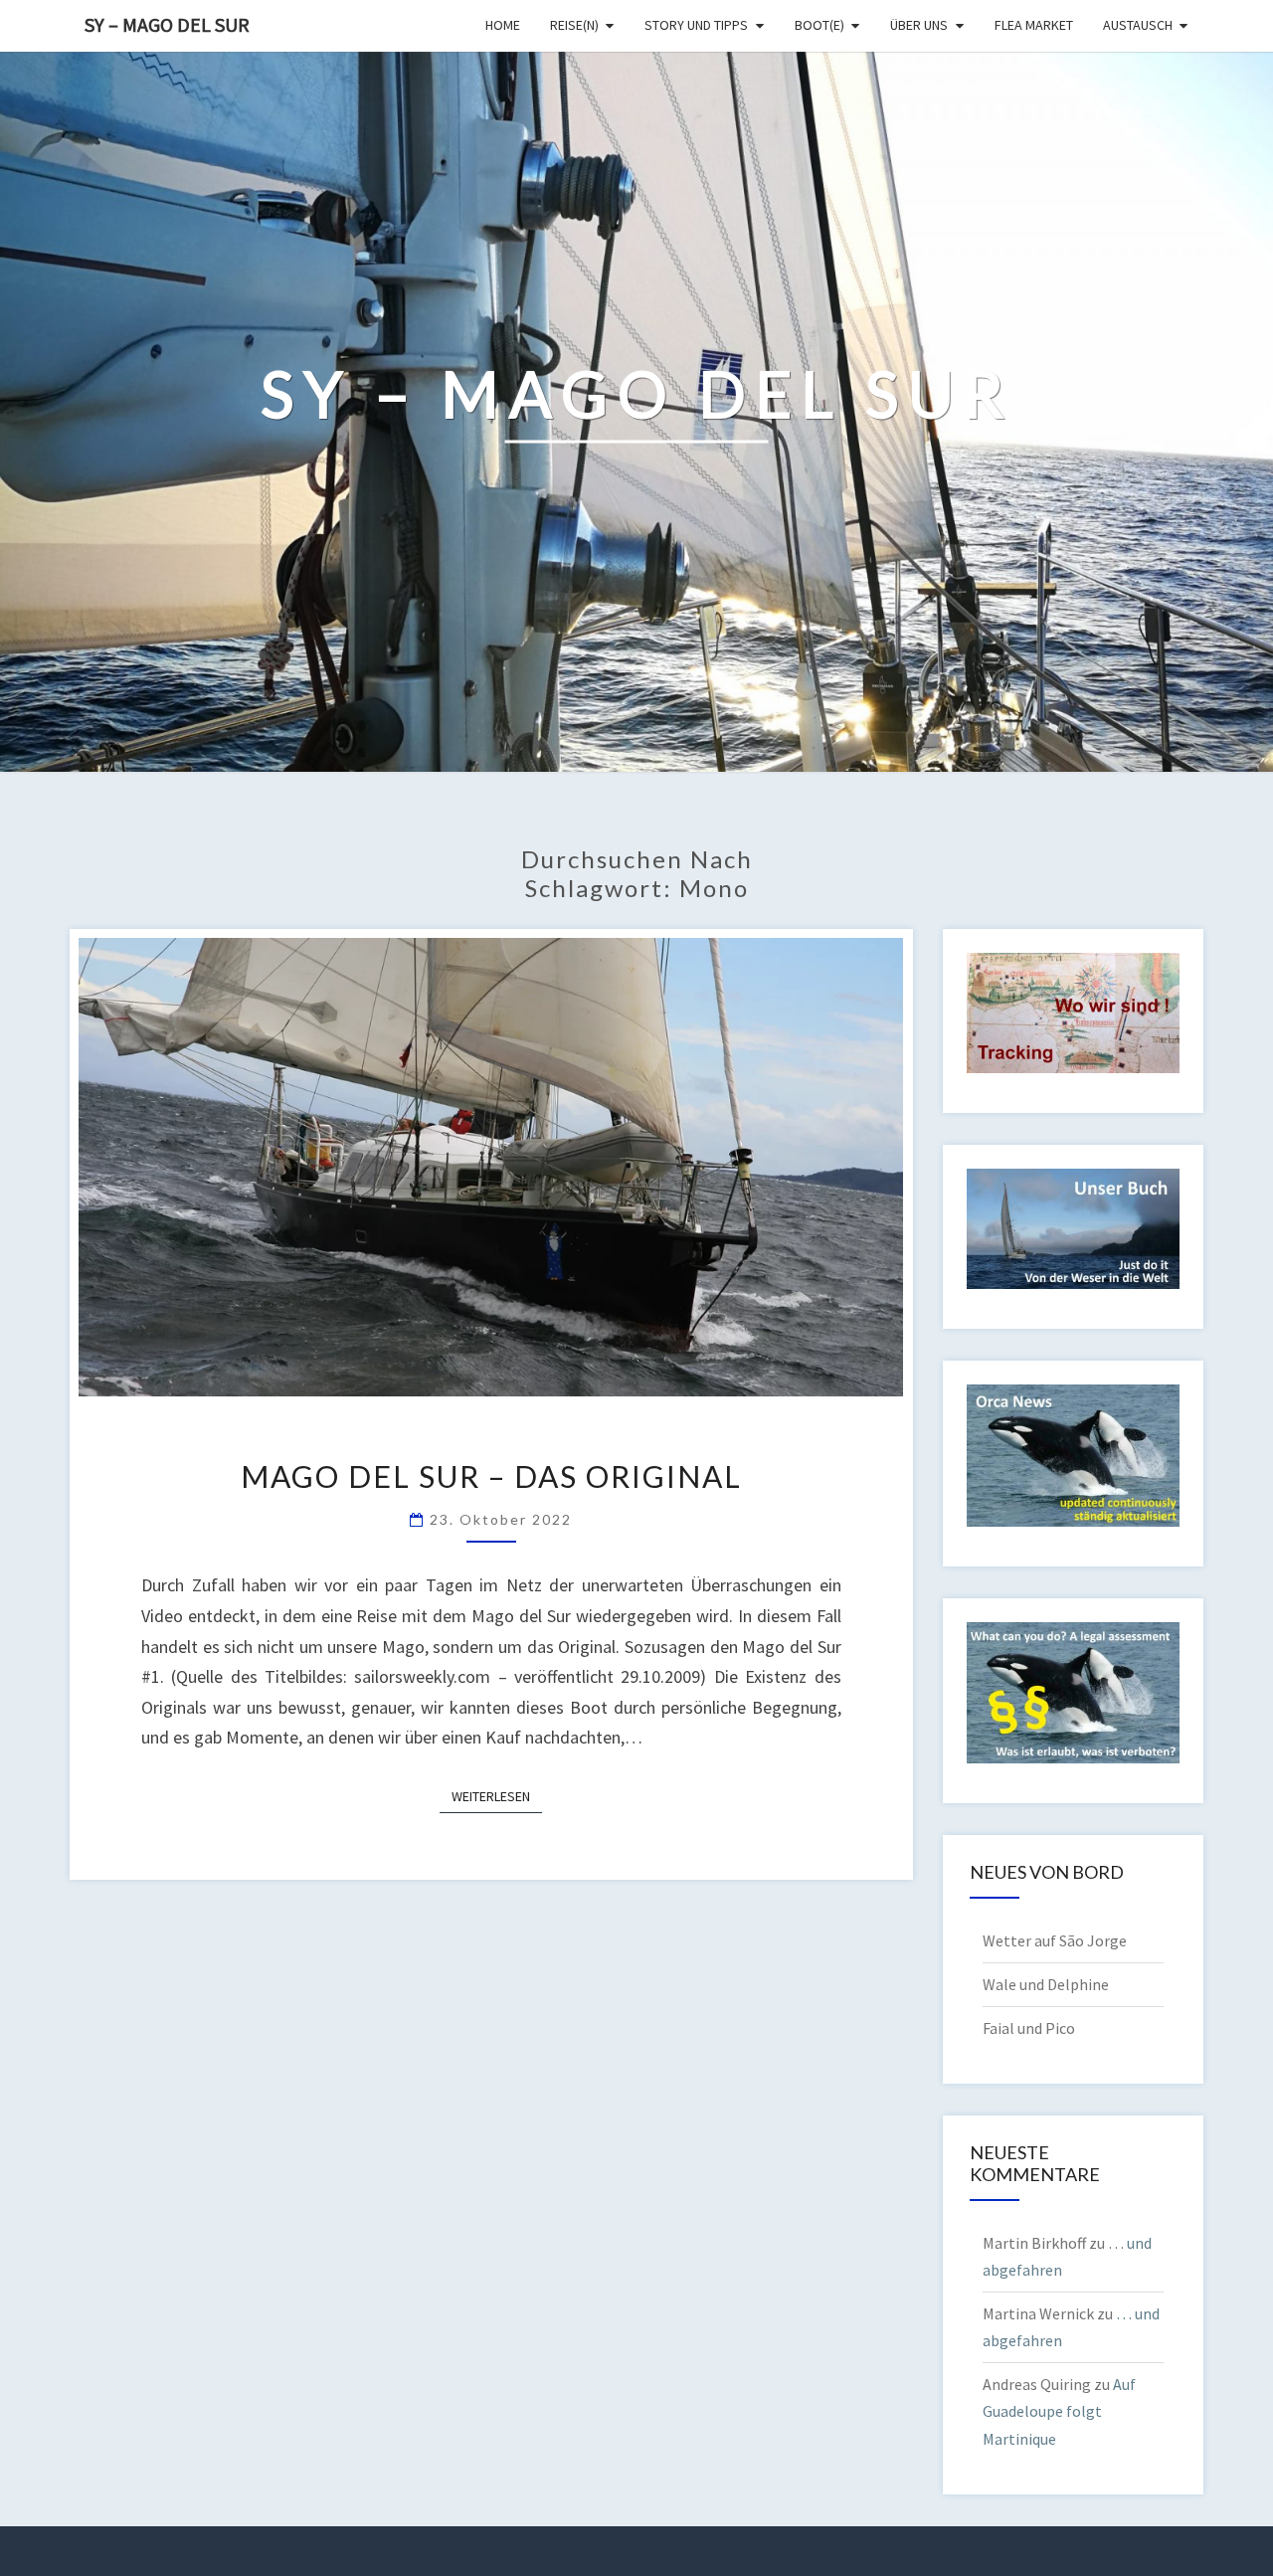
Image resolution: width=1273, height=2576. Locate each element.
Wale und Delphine (1046, 1984)
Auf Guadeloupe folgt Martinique (1059, 2411)
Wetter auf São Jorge (1055, 1940)
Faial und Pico (1029, 2028)
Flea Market (1034, 25)
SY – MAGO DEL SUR (167, 24)
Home (503, 25)
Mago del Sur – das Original (491, 1476)
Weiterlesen (497, 1796)
